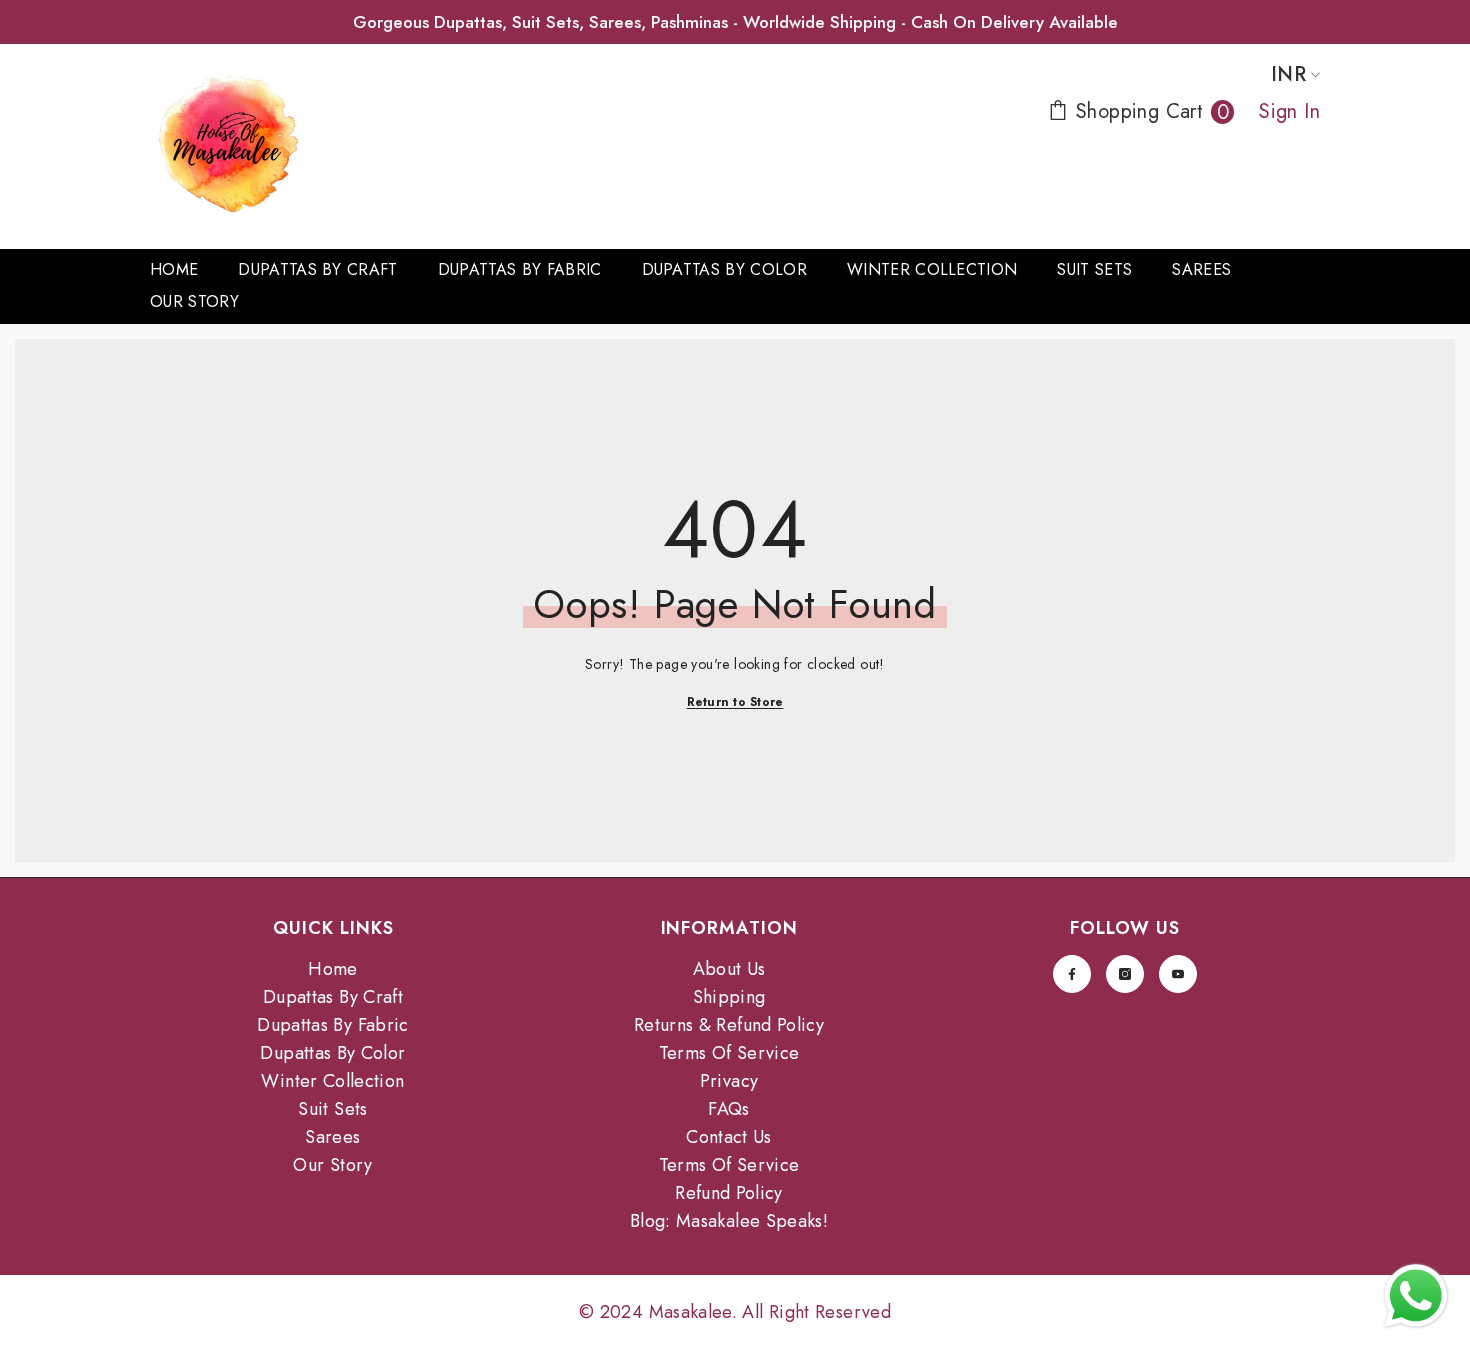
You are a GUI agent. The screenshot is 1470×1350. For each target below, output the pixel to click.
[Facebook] (1072, 974)
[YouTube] (1178, 974)
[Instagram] (1125, 974)
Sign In (1289, 111)
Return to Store (735, 702)
